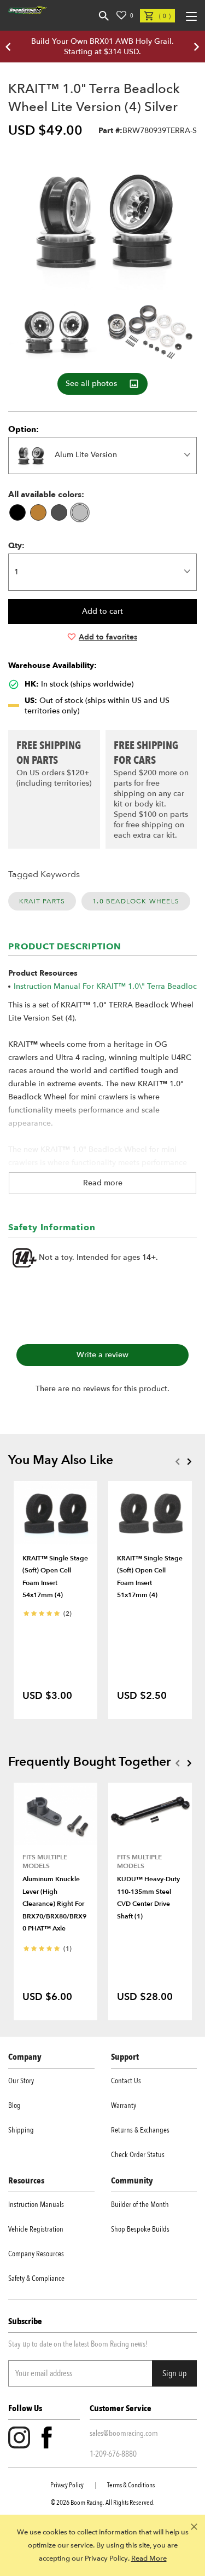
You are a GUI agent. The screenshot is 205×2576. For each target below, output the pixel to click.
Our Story (21, 2081)
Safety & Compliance (36, 2278)
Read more (103, 1183)
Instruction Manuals (36, 2205)
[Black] (17, 512)
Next (189, 1461)
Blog (14, 2105)
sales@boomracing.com (124, 2433)
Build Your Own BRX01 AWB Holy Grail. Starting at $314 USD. (102, 47)
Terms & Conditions (131, 2485)
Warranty (124, 2105)
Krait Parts (42, 901)
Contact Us (126, 2081)
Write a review (102, 1355)
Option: (24, 429)
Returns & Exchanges (140, 2130)
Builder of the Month (140, 2205)
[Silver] (80, 512)
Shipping (21, 2130)
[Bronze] (38, 512)
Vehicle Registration (36, 2229)
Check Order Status (138, 2155)
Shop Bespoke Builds (140, 2229)
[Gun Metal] (59, 512)
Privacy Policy (67, 2485)
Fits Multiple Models (45, 1862)
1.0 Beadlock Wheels (136, 901)
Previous (177, 1461)
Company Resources (36, 2254)
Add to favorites (108, 637)
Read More (149, 2558)
